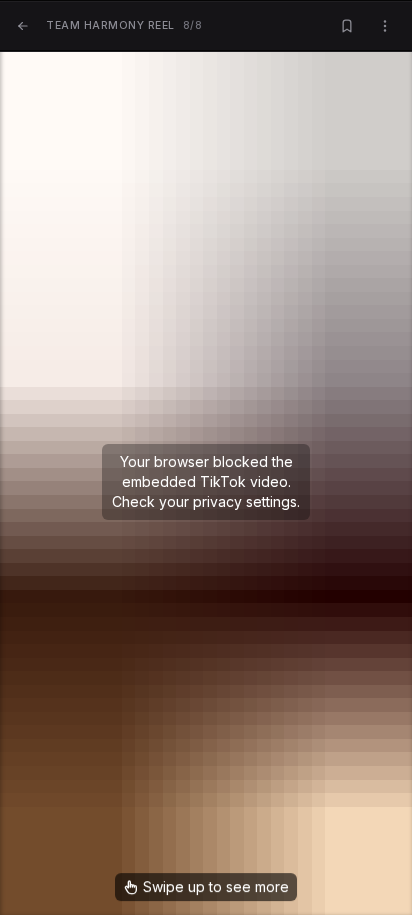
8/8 (124, 25)
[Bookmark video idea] (347, 26)
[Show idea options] (385, 26)
